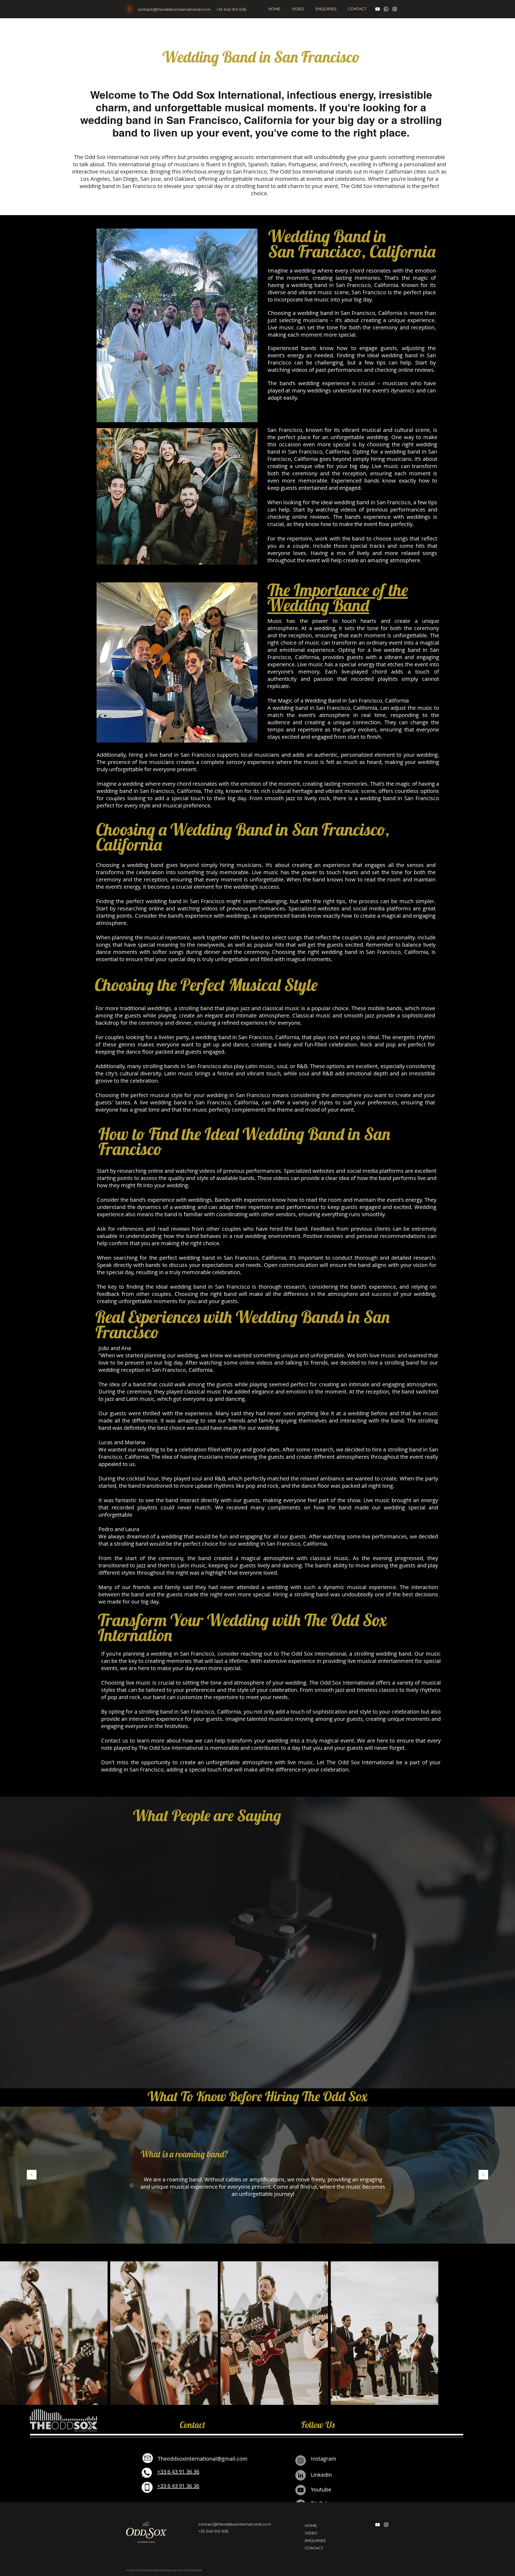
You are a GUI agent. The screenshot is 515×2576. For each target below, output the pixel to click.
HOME (311, 2526)
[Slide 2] (255, 2230)
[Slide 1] (250, 2230)
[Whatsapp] (386, 9)
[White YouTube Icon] (378, 9)
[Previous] (32, 2175)
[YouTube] (301, 2490)
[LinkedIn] (301, 2475)
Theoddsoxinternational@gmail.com (203, 2459)
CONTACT (314, 2548)
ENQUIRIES (315, 2541)
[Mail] (148, 2458)
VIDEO (311, 2533)
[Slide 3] (260, 2230)
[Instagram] (301, 2461)
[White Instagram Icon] (395, 9)
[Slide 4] (265, 2230)
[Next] (483, 2175)
